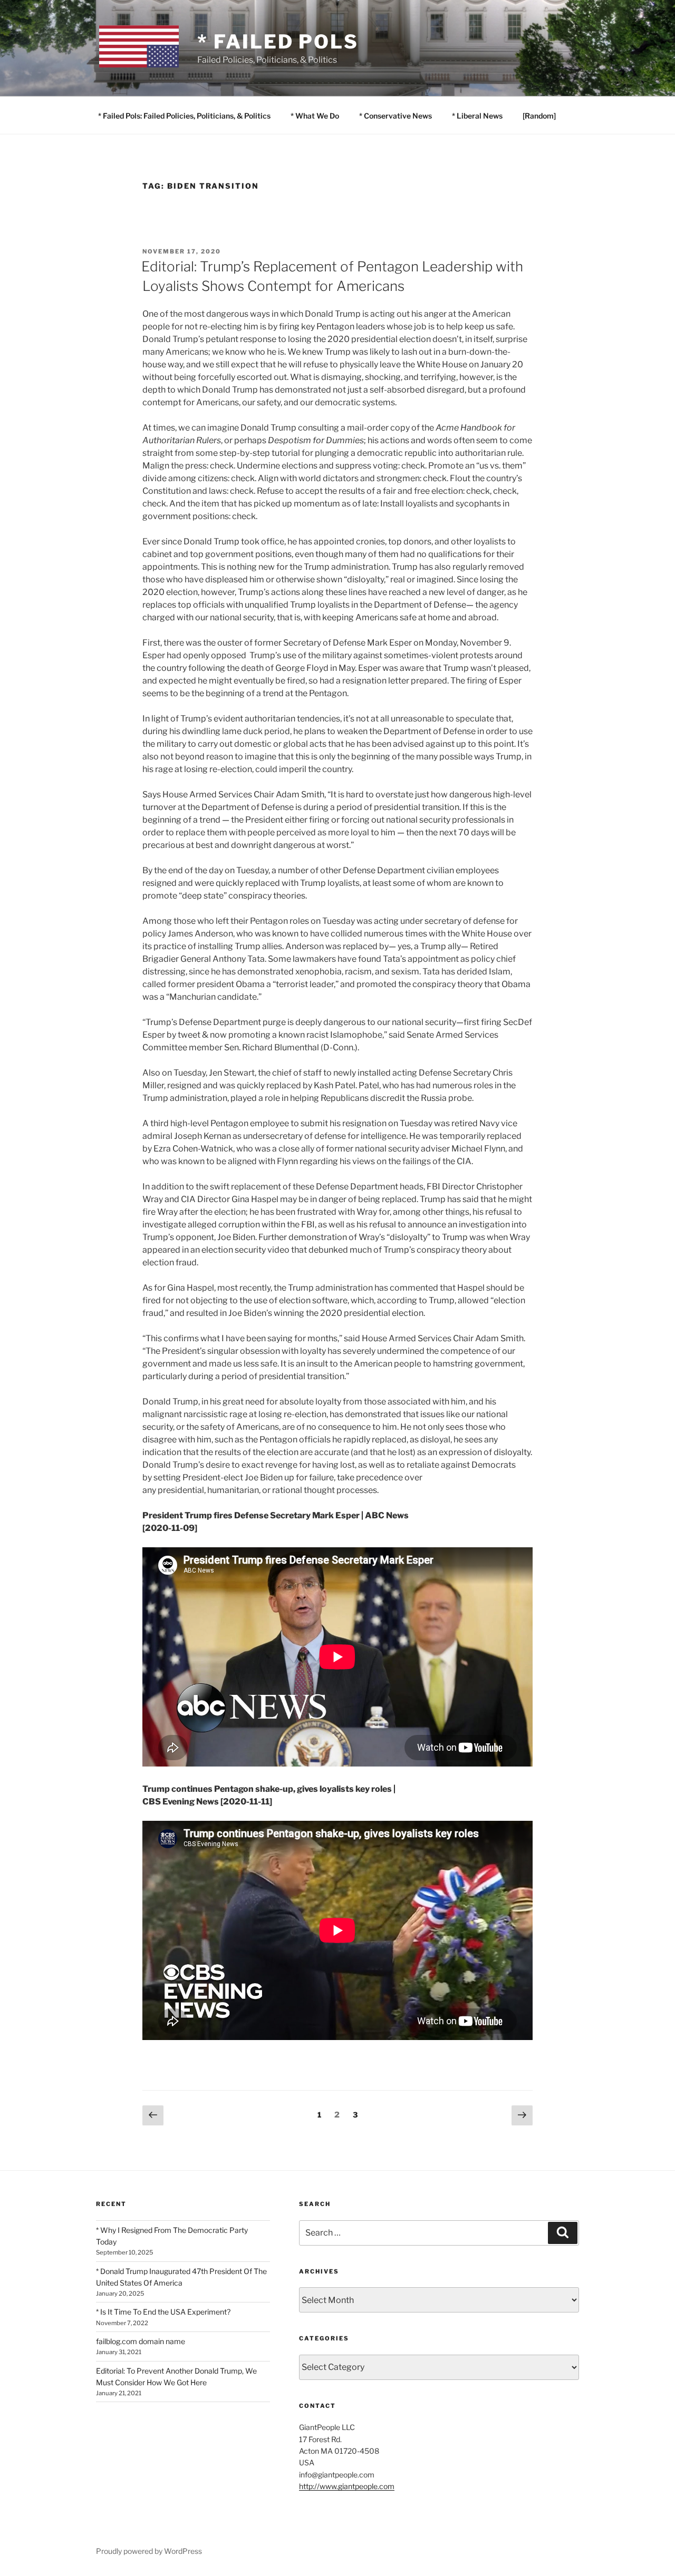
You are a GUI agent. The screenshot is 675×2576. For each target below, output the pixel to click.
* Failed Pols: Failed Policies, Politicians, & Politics (184, 116)
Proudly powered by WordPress (149, 2551)
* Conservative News (396, 116)
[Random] (539, 116)
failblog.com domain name (141, 2341)
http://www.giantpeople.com (347, 2486)
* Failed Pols (278, 42)
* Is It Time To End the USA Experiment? (163, 2312)
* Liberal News (477, 116)
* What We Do (315, 116)
